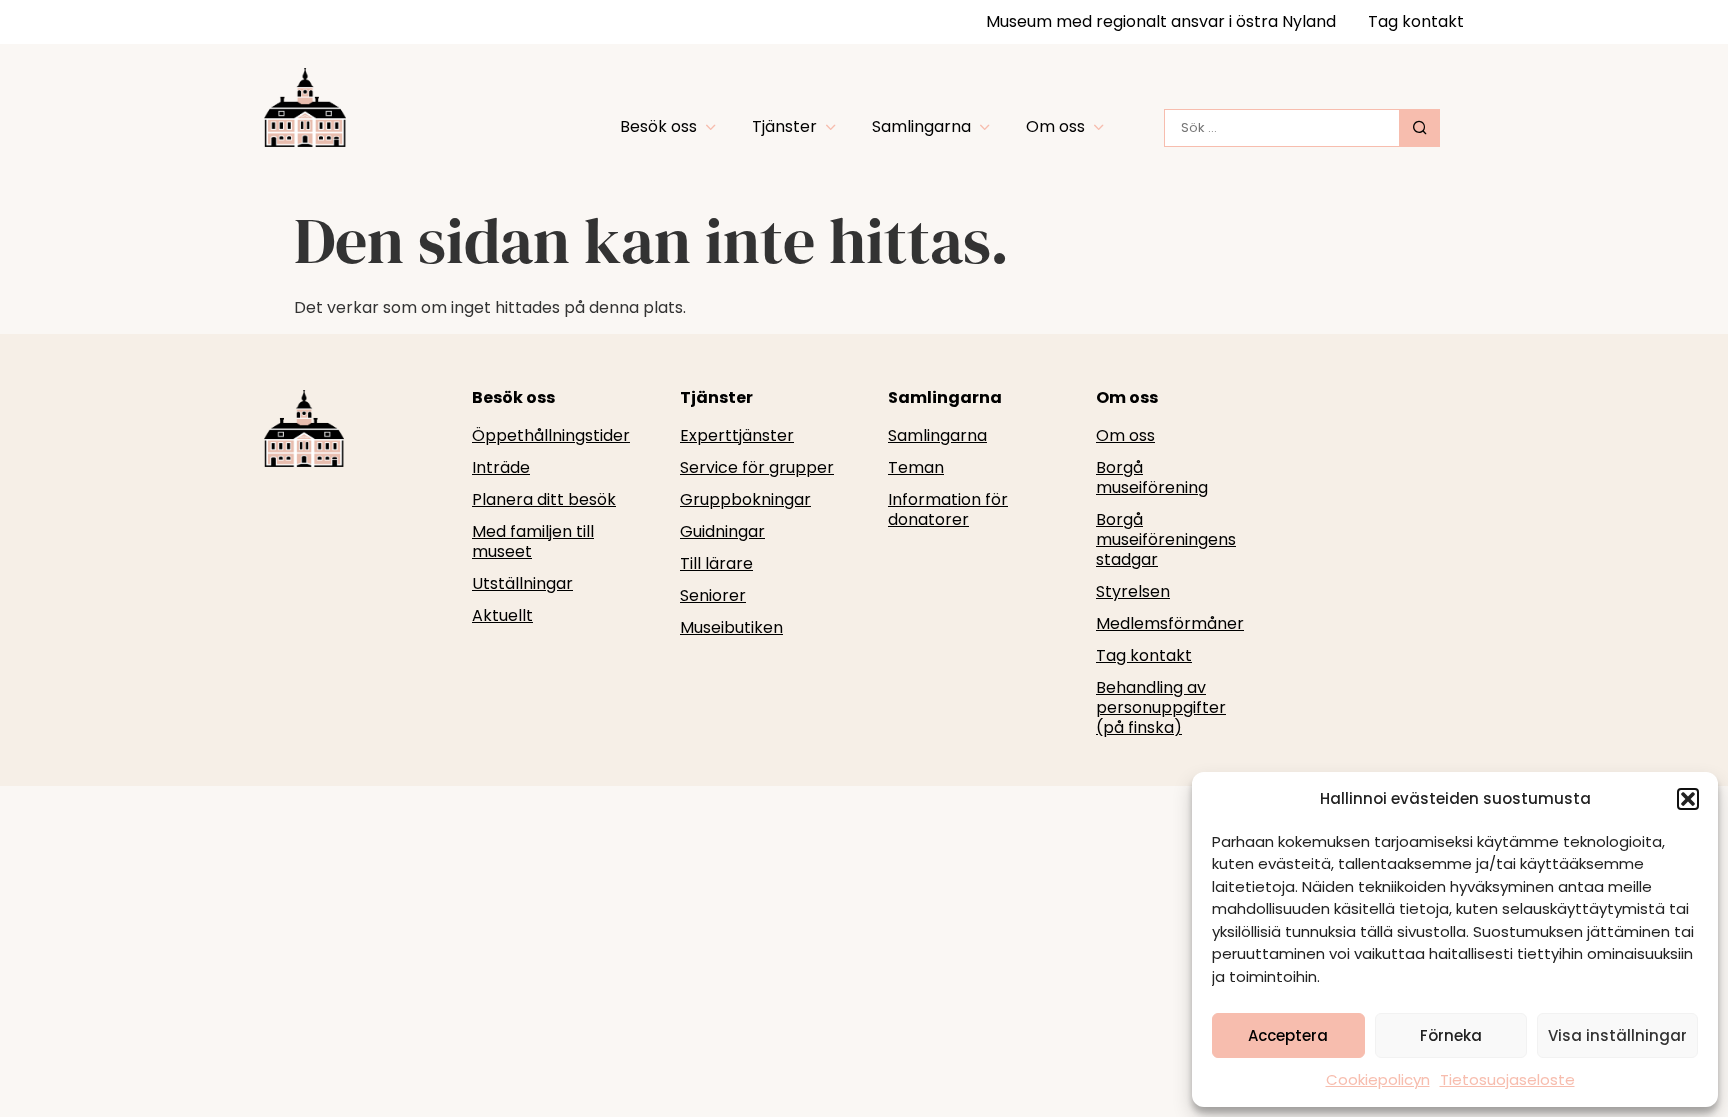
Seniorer (713, 596)
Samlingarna (937, 436)
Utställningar (522, 584)
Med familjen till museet (533, 542)
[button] (1688, 799)
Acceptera (1288, 1035)
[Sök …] (1282, 128)
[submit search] (1420, 128)
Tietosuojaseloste (1507, 1079)
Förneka (1451, 1035)
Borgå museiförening (1152, 478)
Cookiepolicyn (1378, 1079)
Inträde (501, 468)
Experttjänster (737, 436)
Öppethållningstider (551, 436)
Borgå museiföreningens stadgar (1166, 540)
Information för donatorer (948, 510)
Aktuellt (502, 616)
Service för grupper (757, 468)
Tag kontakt (1416, 21)
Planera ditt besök (544, 500)
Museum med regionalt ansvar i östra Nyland (1161, 21)
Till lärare (716, 564)
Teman (916, 468)
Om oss (1125, 436)
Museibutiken (731, 628)
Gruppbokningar (745, 500)
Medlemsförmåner (1170, 624)
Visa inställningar (1617, 1035)
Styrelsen (1133, 592)
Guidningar (722, 532)
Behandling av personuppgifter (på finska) (1161, 708)
